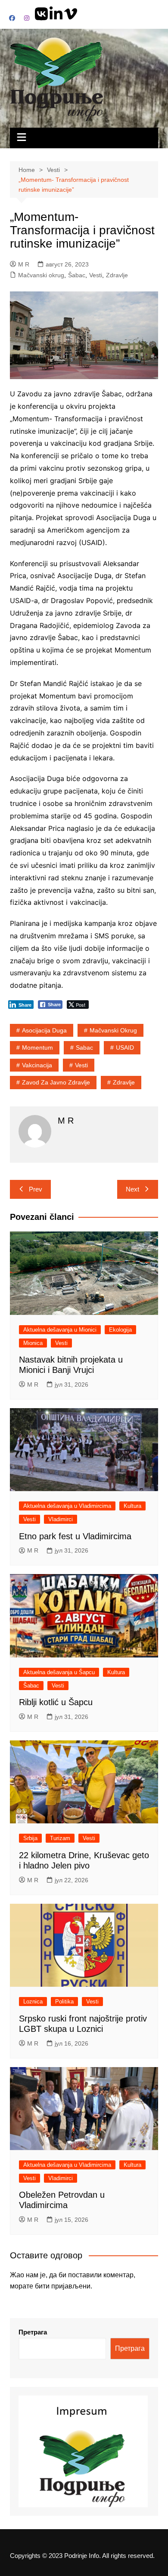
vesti (81, 1065)
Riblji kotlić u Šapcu (56, 1702)
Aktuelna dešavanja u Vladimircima (67, 1506)
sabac (84, 1048)
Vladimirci (61, 1519)
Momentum (37, 1048)
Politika (64, 2002)
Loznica (33, 2002)
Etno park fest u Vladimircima (75, 1536)
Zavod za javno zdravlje (56, 1082)
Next (132, 1189)
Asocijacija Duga (44, 1030)
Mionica (33, 1343)
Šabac (77, 275)
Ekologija (120, 1330)
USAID (125, 1048)
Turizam (60, 1838)
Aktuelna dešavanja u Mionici (60, 1330)
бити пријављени (63, 2286)
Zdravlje (117, 275)
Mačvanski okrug (41, 275)
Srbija (30, 1838)
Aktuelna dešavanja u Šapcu (59, 1672)
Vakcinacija (37, 1065)
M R (24, 264)
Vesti (96, 275)
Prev (36, 1189)
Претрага (33, 2332)
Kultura (132, 1506)
